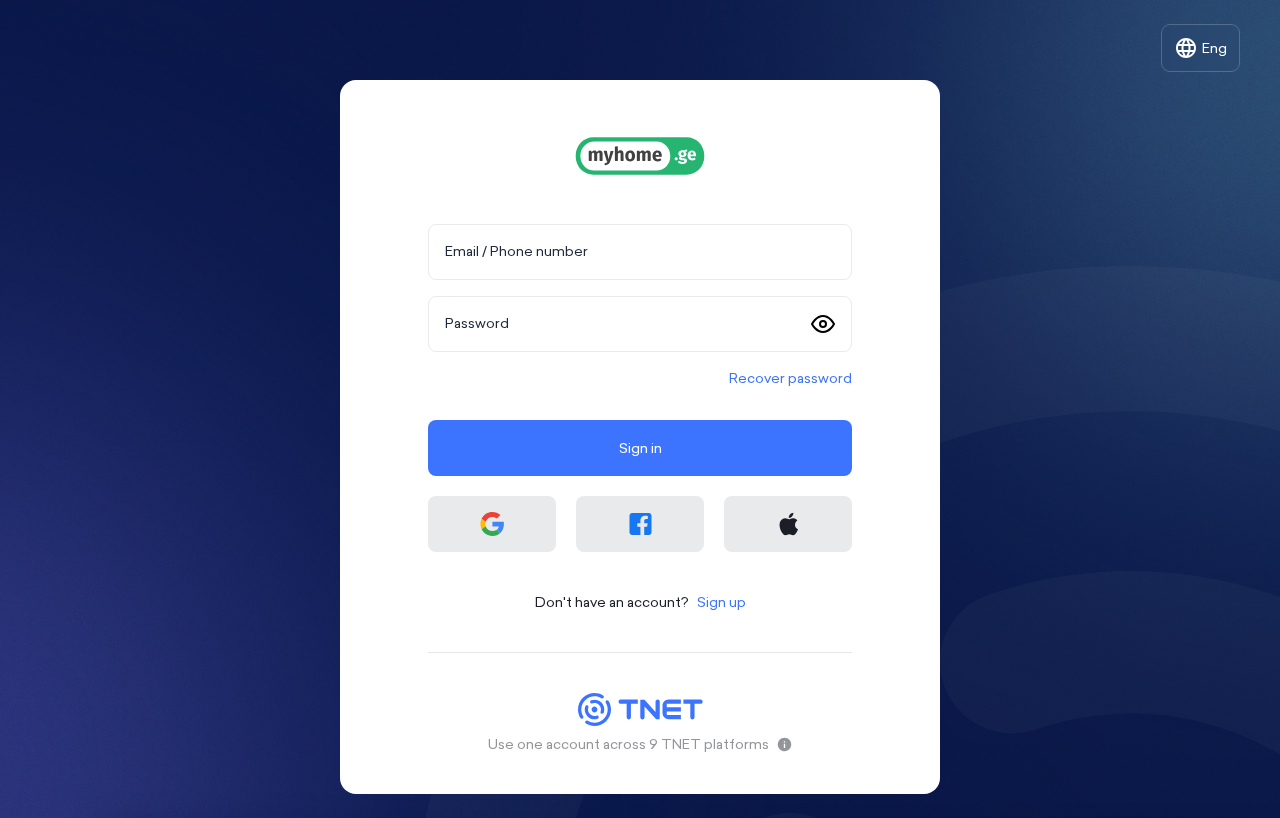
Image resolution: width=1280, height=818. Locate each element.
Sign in (640, 448)
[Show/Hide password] (823, 324)
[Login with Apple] (788, 524)
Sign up (721, 602)
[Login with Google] (492, 524)
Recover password (790, 378)
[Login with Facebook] (640, 524)
